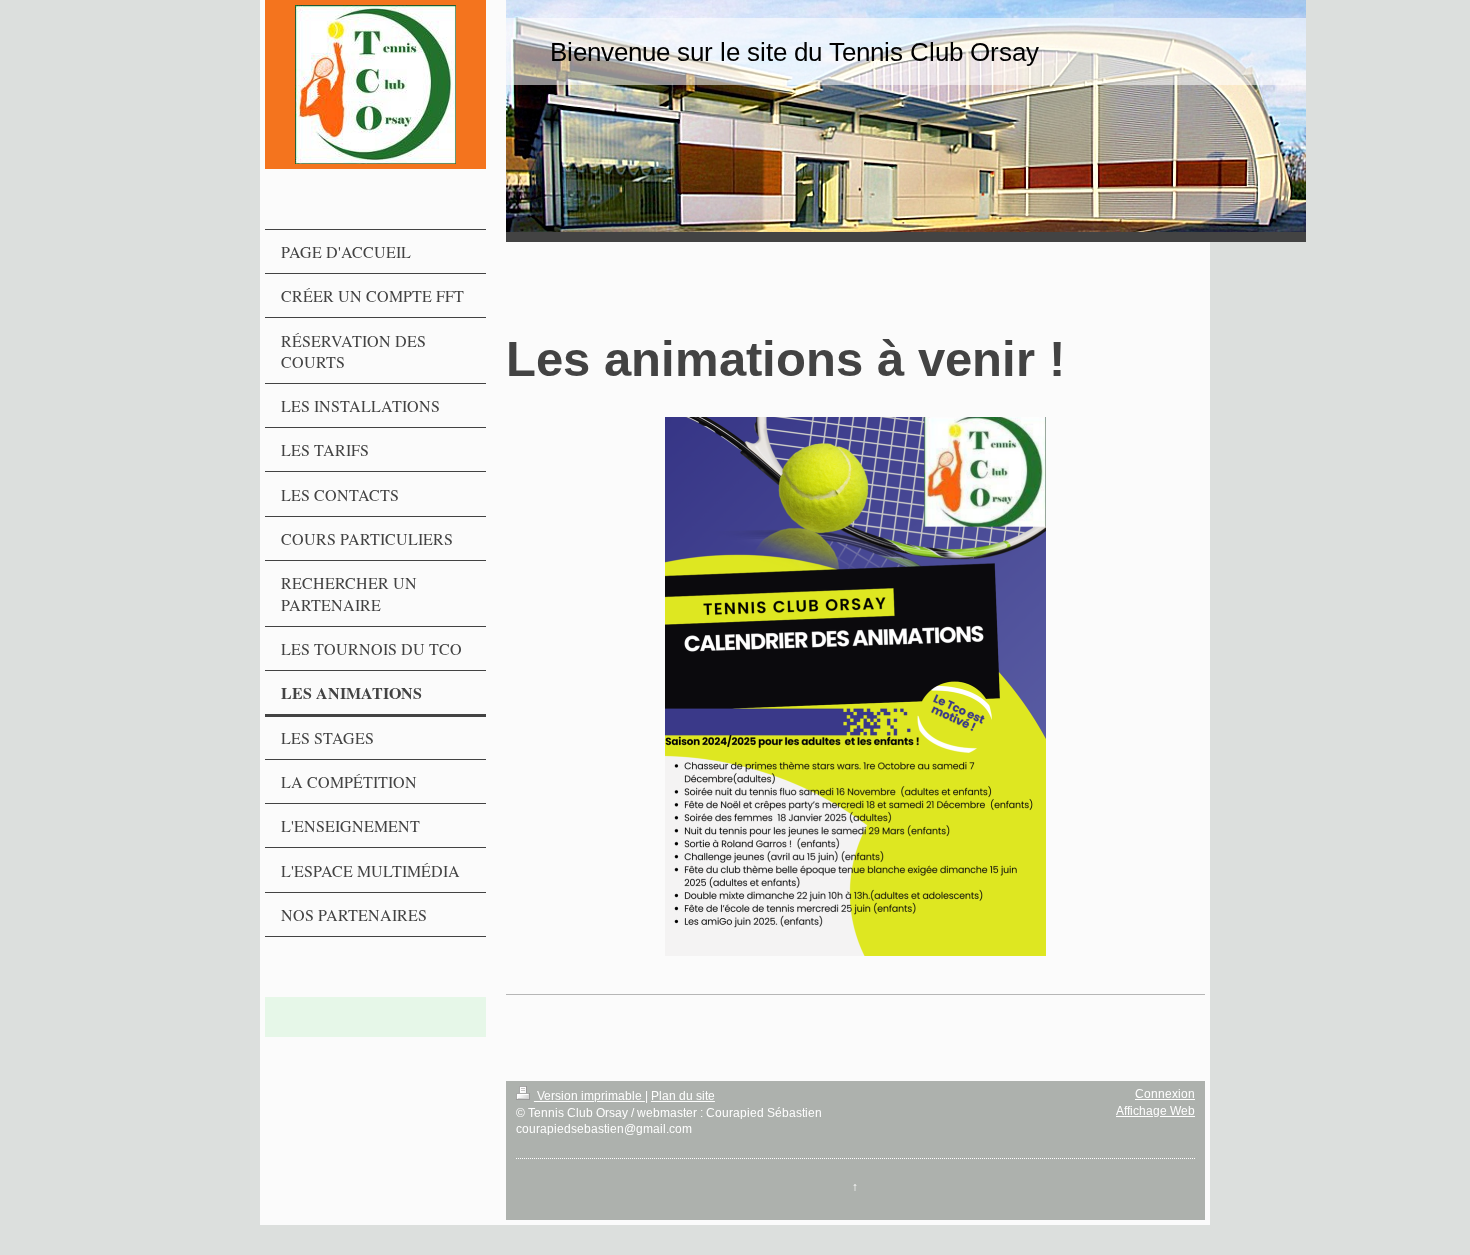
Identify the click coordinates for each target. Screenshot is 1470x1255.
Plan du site (683, 1096)
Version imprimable (589, 1096)
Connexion (1165, 1094)
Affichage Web (1155, 1111)
